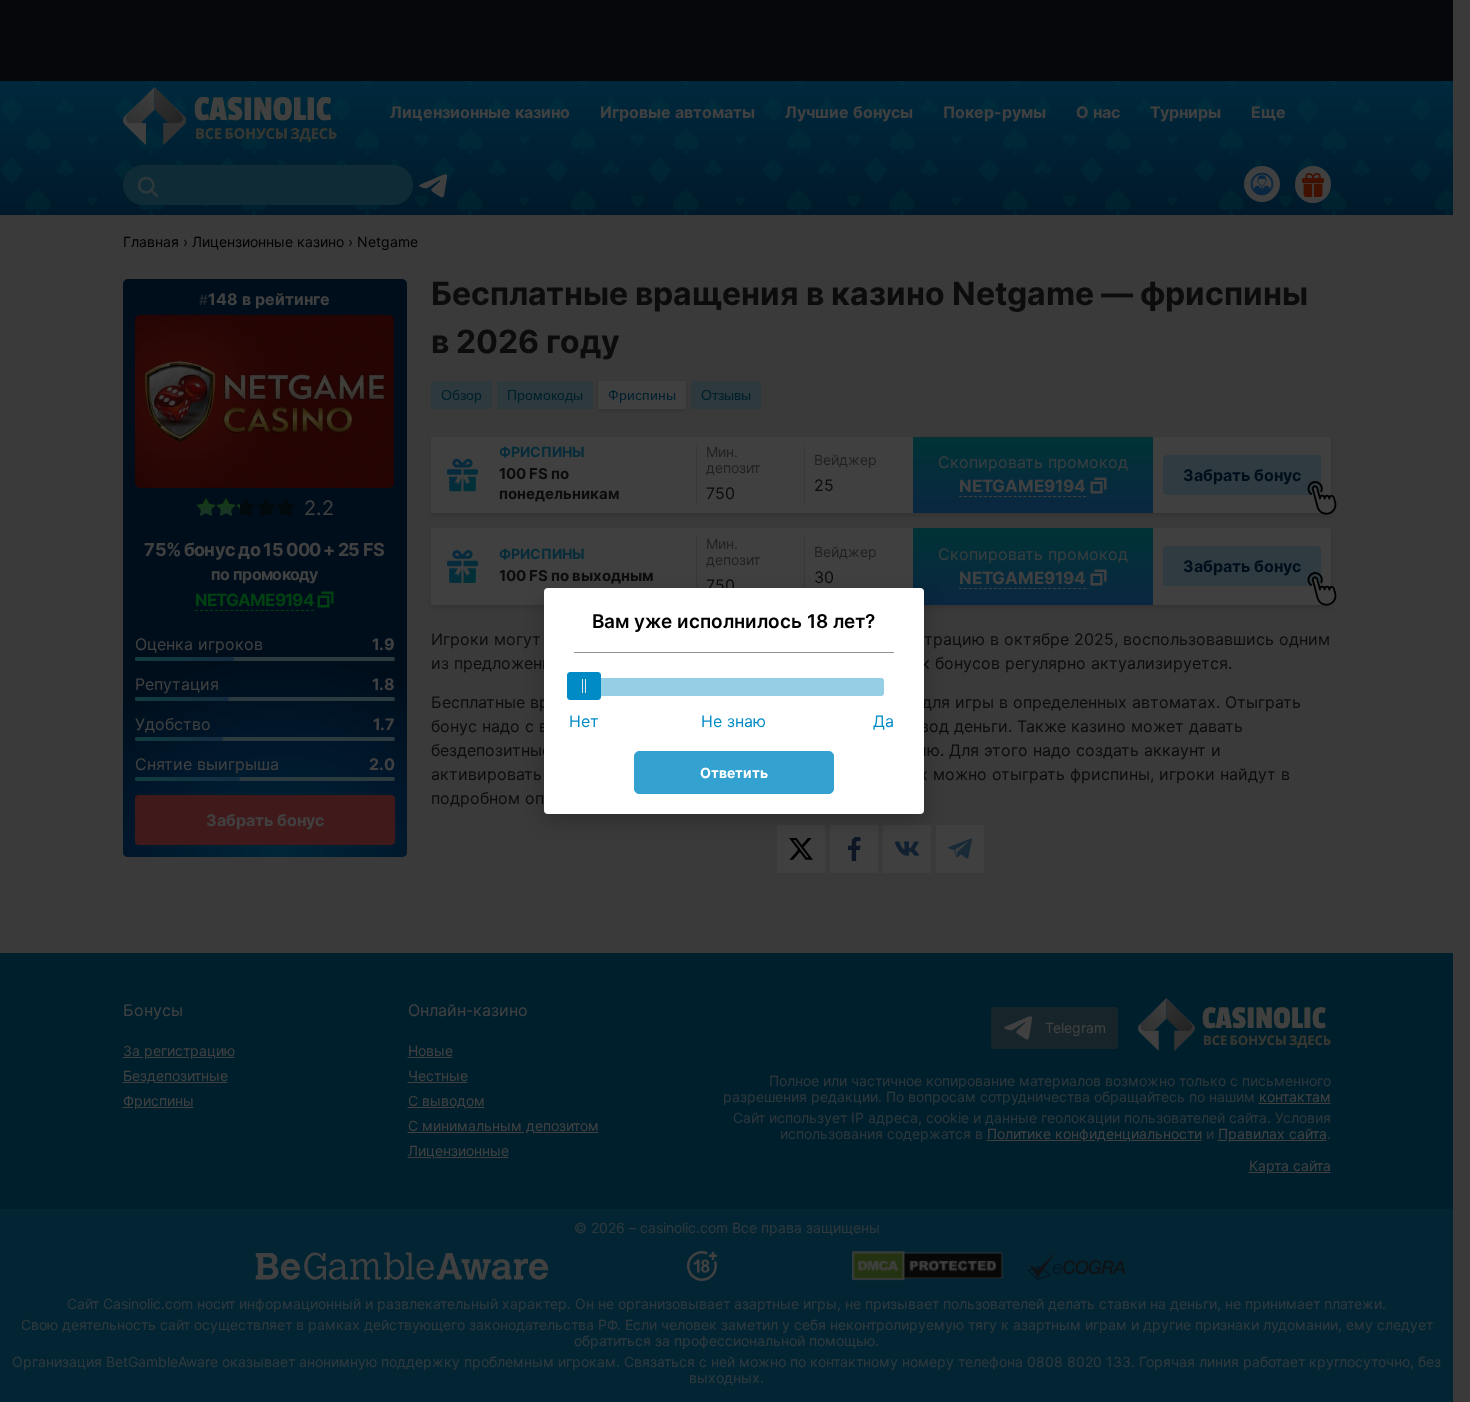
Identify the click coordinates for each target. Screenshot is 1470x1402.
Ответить (734, 772)
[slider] (584, 686)
